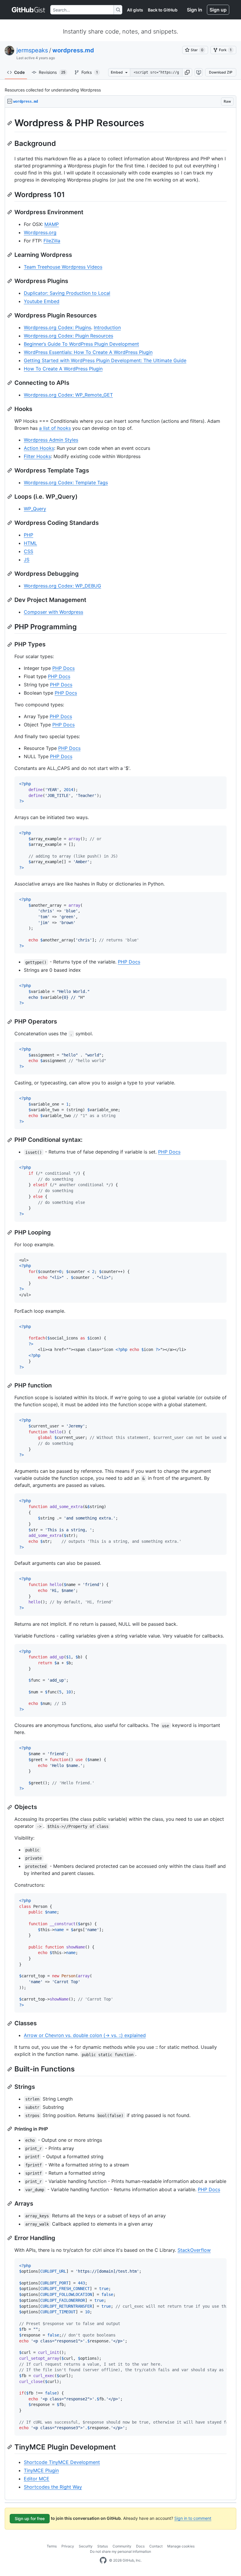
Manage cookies (181, 2546)
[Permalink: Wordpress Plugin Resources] (10, 315)
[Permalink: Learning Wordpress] (10, 255)
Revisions (52, 72)
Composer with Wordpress (53, 612)
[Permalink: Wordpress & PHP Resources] (10, 123)
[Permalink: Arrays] (10, 2204)
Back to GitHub (163, 10)
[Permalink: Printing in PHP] (10, 2129)
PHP (29, 535)
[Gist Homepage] (29, 10)
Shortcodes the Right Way (53, 2487)
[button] (187, 72)
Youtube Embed (42, 301)
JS (27, 560)
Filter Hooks (37, 456)
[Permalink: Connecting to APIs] (10, 383)
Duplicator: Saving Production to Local (67, 293)
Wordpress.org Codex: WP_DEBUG (62, 586)
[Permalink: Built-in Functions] (10, 2069)
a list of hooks (55, 428)
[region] (120, 1304)
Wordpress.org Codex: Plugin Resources (68, 336)
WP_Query (35, 509)
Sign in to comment (193, 2518)
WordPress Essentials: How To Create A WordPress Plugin (88, 352)
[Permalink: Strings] (10, 2087)
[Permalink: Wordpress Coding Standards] (10, 523)
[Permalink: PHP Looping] (10, 1232)
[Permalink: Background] (10, 143)
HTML (30, 543)
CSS (29, 551)
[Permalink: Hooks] (10, 409)
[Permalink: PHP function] (10, 1386)
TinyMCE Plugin (41, 2470)
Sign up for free (30, 2518)
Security (86, 2546)
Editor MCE (37, 2479)
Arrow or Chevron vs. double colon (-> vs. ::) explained (85, 2035)
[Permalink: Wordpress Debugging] (10, 574)
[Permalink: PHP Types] (10, 645)
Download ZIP (221, 72)
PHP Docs (63, 668)
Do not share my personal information (120, 2551)
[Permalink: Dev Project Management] (10, 600)
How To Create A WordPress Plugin (63, 369)
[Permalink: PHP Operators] (10, 1022)
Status (103, 2546)
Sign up (218, 10)
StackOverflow (194, 2250)
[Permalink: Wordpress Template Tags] (10, 470)
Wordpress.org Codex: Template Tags (66, 482)
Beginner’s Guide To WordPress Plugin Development (81, 344)
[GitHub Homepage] (103, 2560)
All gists (135, 10)
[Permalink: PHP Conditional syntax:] (10, 1140)
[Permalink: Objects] (10, 1807)
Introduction (107, 327)
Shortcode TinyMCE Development (62, 2462)
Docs (140, 2546)
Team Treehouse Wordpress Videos (63, 267)
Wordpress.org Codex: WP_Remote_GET (68, 395)
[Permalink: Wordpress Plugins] (10, 281)
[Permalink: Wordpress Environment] (10, 212)
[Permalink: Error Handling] (10, 2238)
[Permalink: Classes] (10, 2023)
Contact (156, 2546)
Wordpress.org (40, 232)
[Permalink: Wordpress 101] (10, 194)
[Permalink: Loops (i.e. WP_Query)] (10, 497)
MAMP (52, 224)
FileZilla (52, 241)
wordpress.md (73, 50)
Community (122, 2546)
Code (19, 72)
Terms (52, 2546)
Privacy (68, 2546)
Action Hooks (39, 448)
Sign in (195, 10)
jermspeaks (32, 50)
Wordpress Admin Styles (51, 440)
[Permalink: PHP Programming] (10, 627)
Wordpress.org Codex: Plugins (57, 327)
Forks (90, 72)
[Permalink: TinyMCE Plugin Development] (10, 2447)
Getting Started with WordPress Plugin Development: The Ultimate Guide (105, 360)
